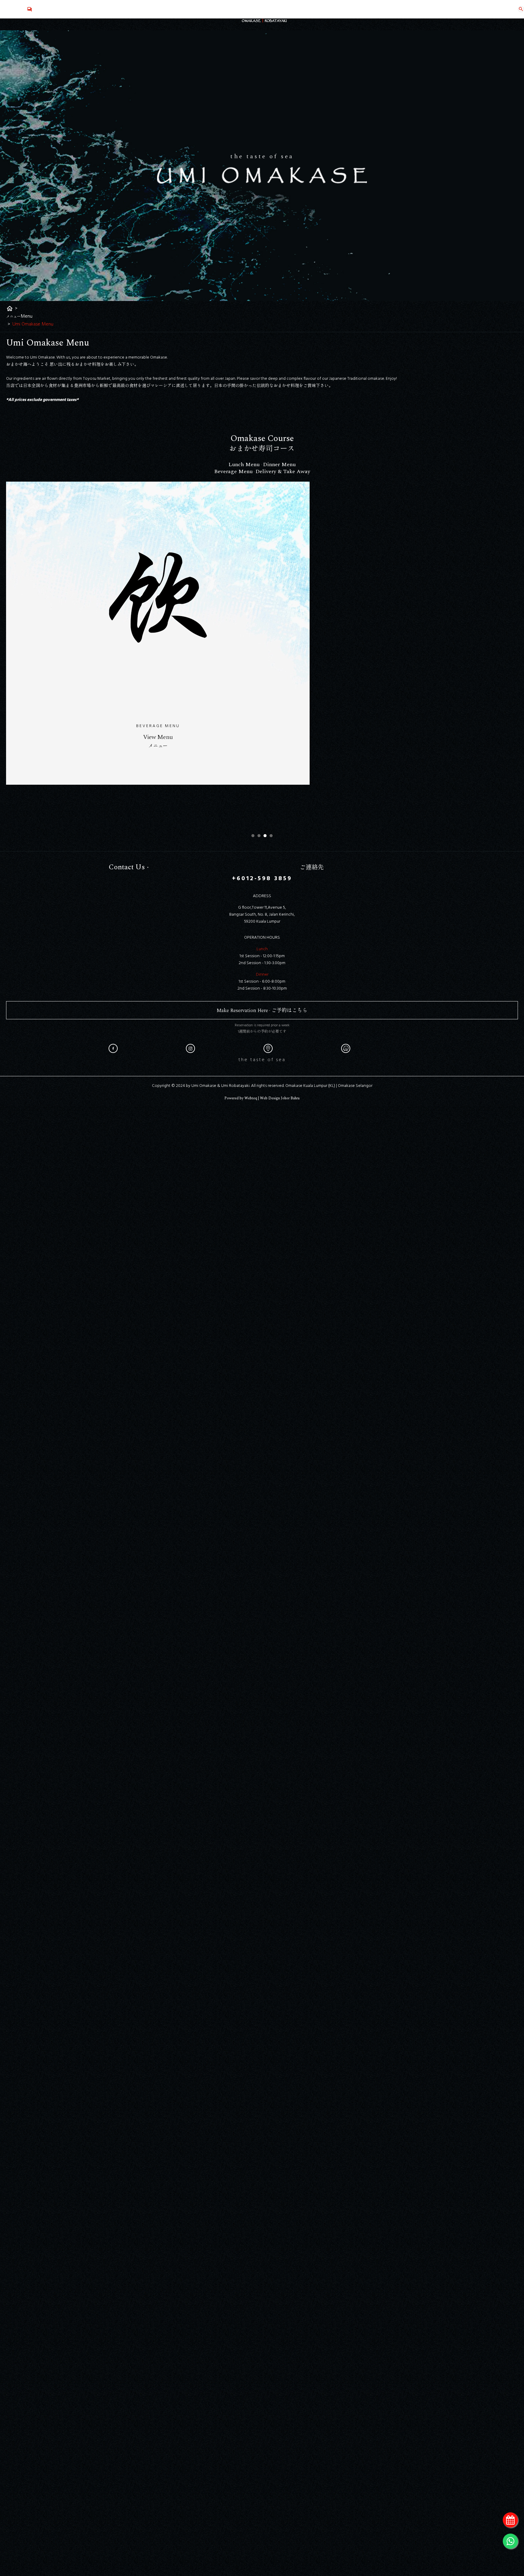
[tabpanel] (262, 654)
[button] (253, 836)
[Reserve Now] (510, 2520)
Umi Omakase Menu (33, 324)
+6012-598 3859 (262, 879)
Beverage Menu (233, 471)
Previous (99, 654)
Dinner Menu (279, 464)
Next (425, 654)
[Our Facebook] (113, 1048)
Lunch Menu (245, 464)
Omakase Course (262, 438)
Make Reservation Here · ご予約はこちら (262, 1011)
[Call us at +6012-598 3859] (30, 9)
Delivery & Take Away (283, 471)
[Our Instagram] (190, 1048)
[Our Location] (268, 1052)
